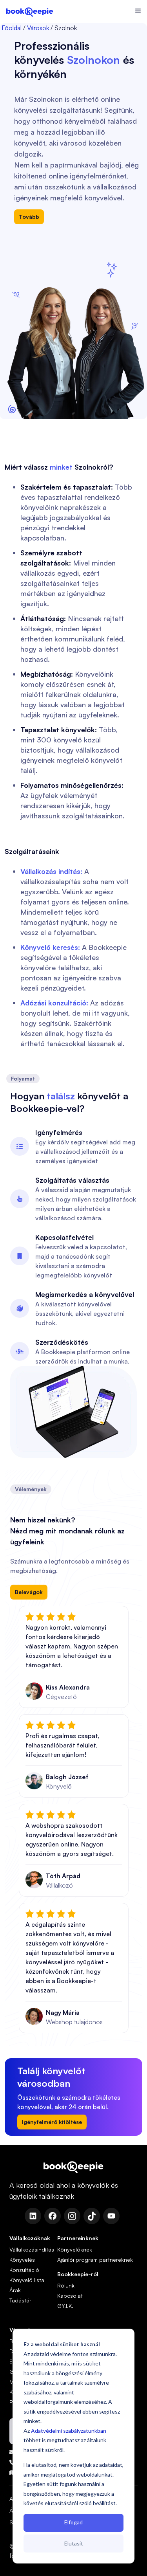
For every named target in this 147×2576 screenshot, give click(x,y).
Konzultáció (24, 2270)
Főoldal (12, 28)
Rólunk (66, 2285)
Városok (38, 28)
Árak (15, 2290)
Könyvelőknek (75, 2249)
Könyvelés (22, 2260)
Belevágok (29, 1592)
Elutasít (74, 2543)
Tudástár (20, 2300)
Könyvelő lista (27, 2280)
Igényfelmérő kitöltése (52, 2122)
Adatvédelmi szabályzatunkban (69, 2431)
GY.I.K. (65, 2306)
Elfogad (73, 2522)
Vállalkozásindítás (32, 2249)
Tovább (29, 217)
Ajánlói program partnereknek (95, 2260)
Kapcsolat (70, 2296)
